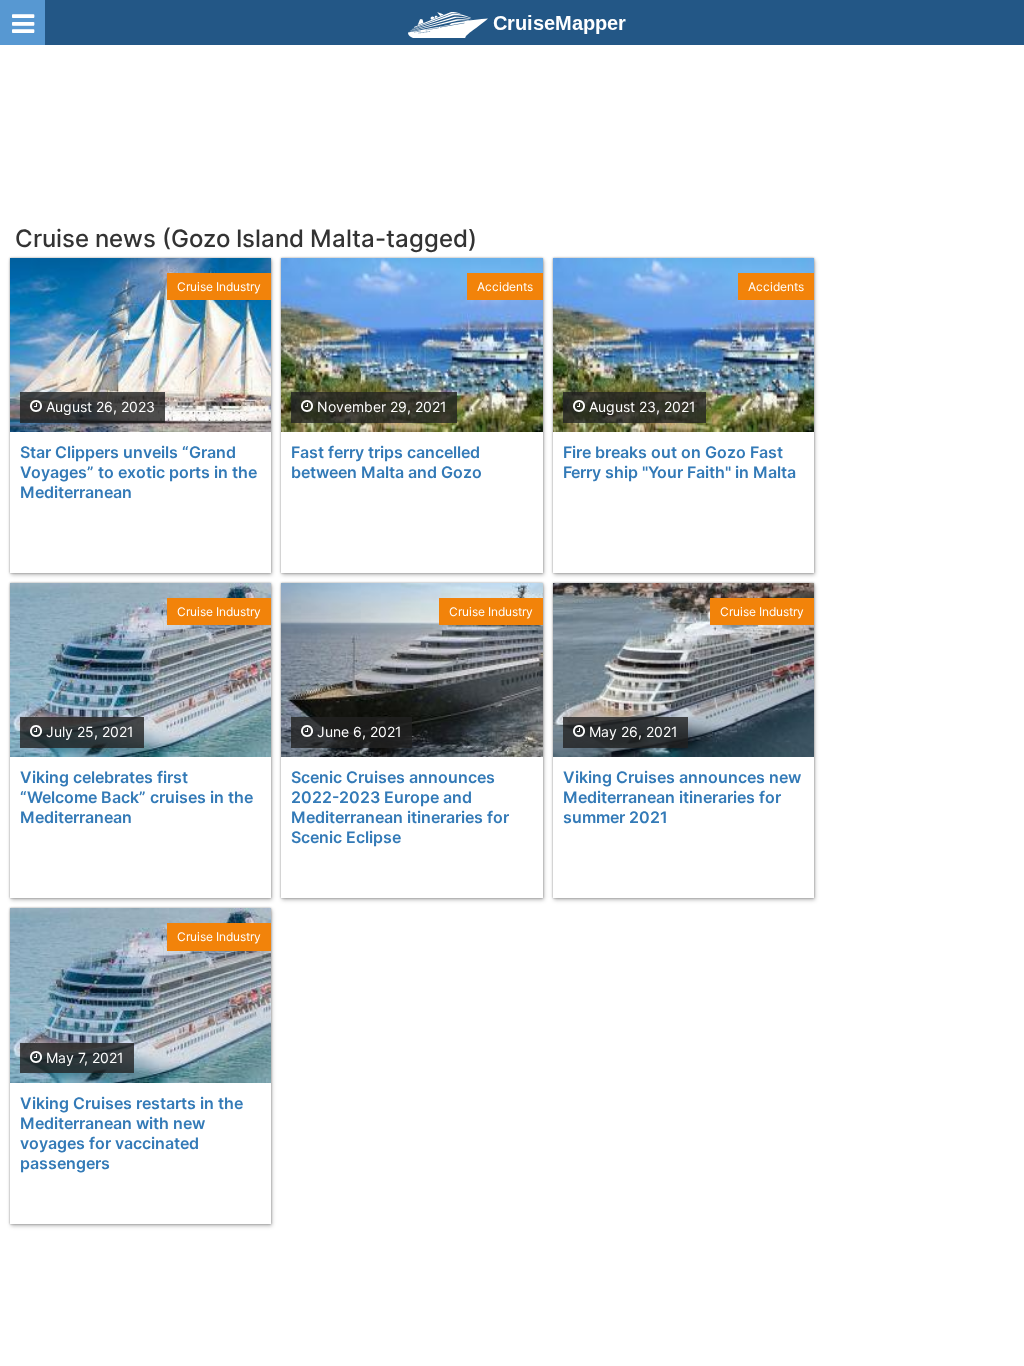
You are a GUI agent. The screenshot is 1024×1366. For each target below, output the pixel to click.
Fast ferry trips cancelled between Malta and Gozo (386, 462)
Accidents (505, 286)
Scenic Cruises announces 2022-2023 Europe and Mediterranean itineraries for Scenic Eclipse (400, 807)
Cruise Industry (219, 286)
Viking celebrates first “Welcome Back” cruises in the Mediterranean (136, 797)
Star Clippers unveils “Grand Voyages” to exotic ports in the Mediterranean (138, 472)
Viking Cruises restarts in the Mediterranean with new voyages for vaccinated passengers (131, 1133)
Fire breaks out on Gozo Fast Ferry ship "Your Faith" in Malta (679, 462)
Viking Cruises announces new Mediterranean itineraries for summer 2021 (682, 797)
